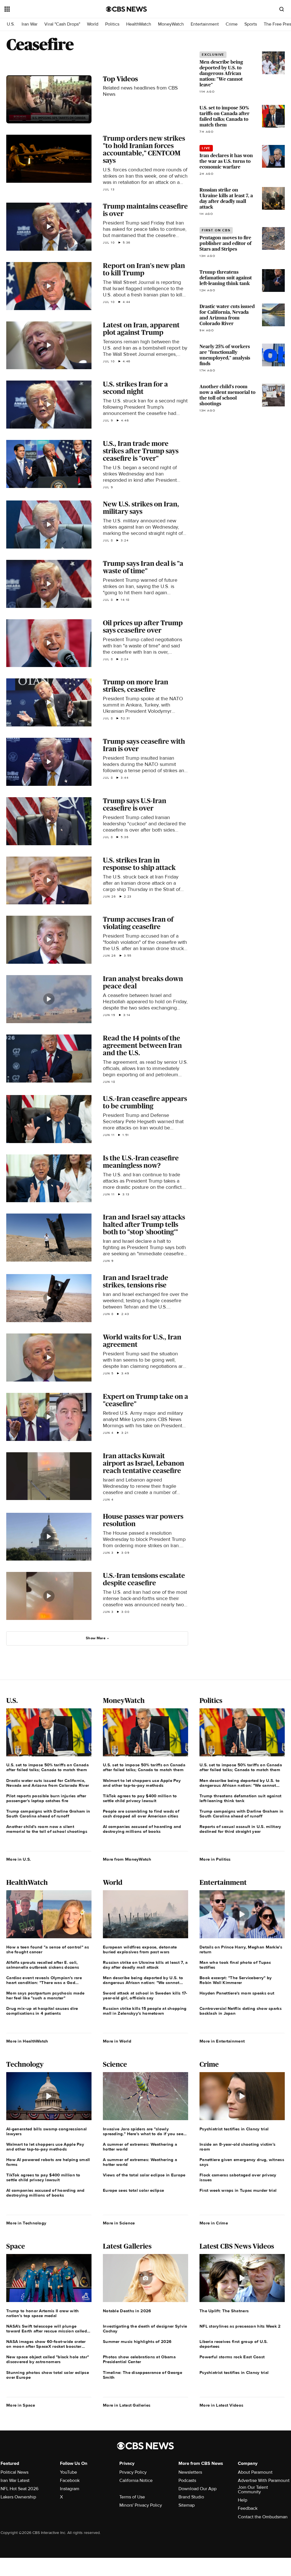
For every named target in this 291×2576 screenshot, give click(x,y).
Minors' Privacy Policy (141, 2505)
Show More (96, 1638)
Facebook (70, 2481)
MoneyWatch (171, 24)
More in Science (119, 2223)
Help (243, 2500)
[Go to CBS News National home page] (126, 9)
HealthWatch (139, 24)
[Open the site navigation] (45, 9)
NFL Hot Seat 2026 (19, 2489)
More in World (117, 2041)
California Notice (136, 2481)
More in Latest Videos (221, 2405)
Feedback (248, 2508)
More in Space (21, 2405)
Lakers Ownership (18, 2497)
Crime (232, 24)
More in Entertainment (222, 2041)
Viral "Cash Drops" (62, 24)
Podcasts (187, 2481)
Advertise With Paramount (264, 2481)
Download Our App (198, 2489)
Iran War (30, 24)
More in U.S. (19, 1859)
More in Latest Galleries (127, 2405)
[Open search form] (282, 9)
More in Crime (214, 2223)
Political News (14, 2472)
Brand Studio (191, 2497)
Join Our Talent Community (253, 2490)
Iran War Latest (15, 2481)
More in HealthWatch (27, 2041)
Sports (251, 24)
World (93, 24)
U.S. (11, 24)
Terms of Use (132, 2497)
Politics (112, 24)
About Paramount (255, 2472)
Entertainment (205, 24)
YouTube (68, 2472)
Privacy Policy (133, 2472)
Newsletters (190, 2472)
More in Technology (26, 2223)
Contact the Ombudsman (263, 2517)
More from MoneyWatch (127, 1859)
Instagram (70, 2489)
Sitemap (187, 2505)
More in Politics (215, 1859)
